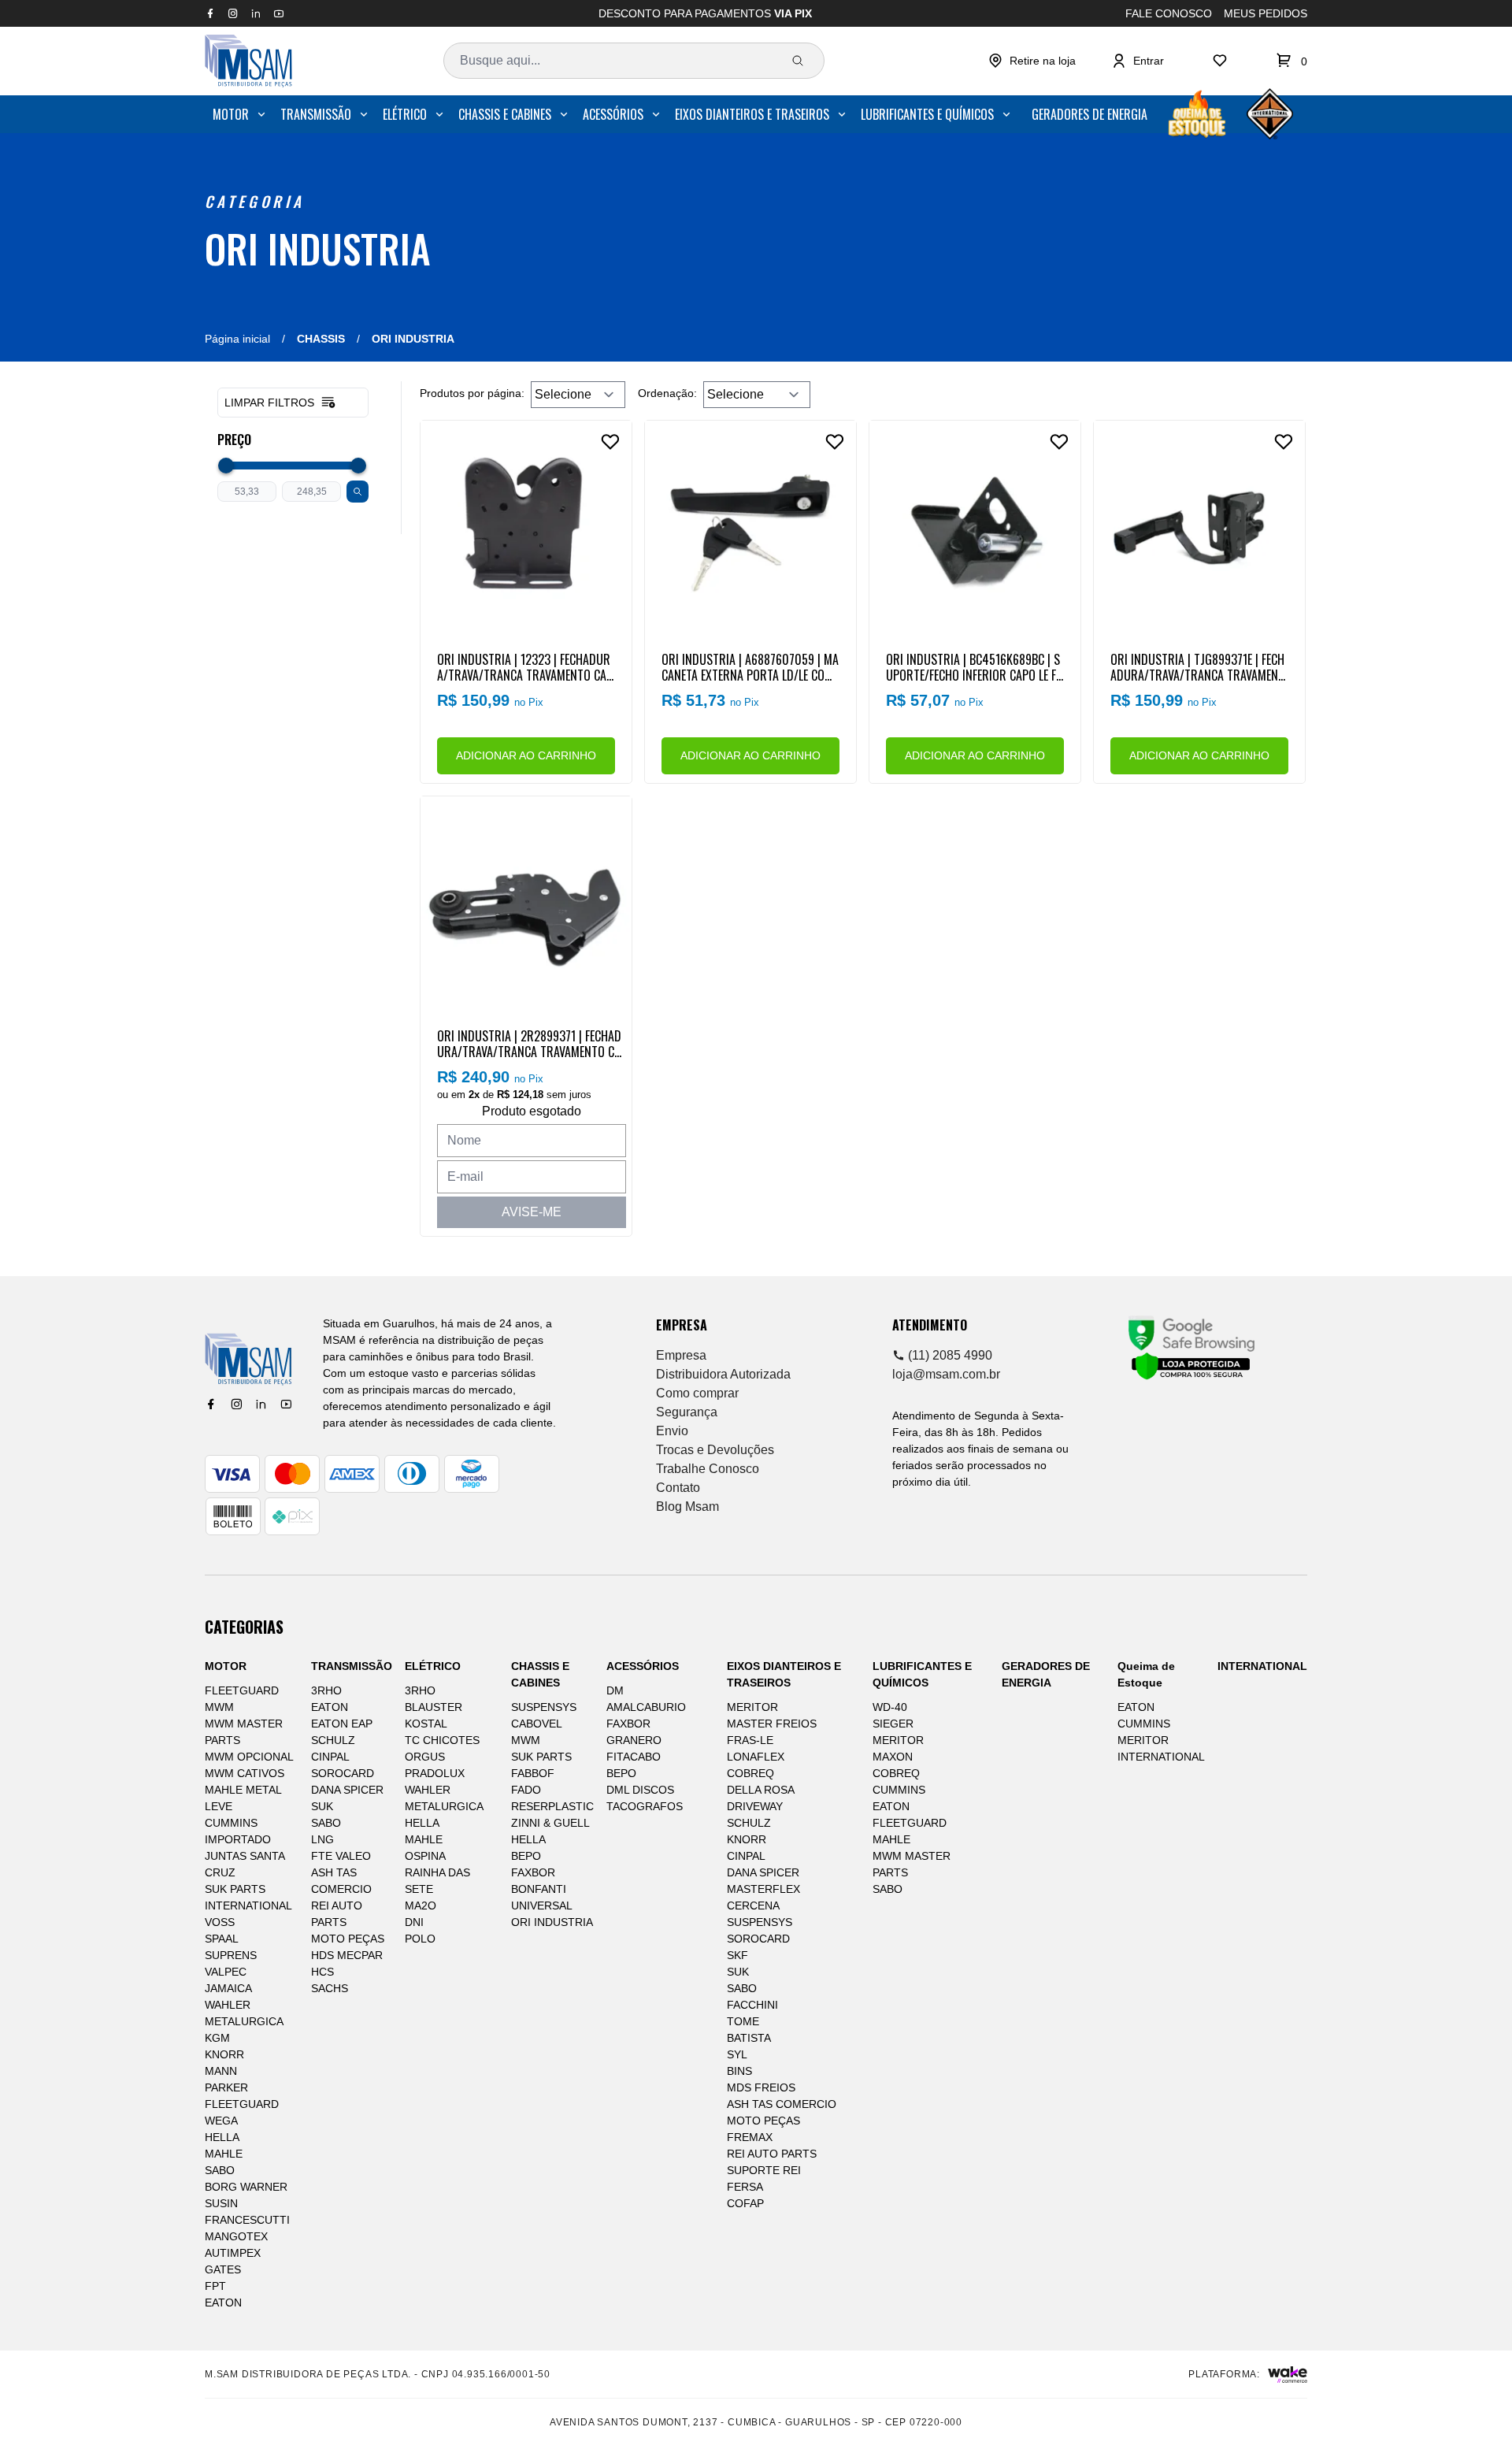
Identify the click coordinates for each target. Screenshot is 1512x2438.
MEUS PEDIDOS (1266, 13)
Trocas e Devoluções (715, 1450)
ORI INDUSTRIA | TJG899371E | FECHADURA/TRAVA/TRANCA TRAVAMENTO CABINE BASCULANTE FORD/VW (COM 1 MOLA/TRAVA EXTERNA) (1197, 666)
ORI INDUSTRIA (318, 248)
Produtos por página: (472, 393)
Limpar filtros (269, 403)
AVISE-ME (532, 1212)
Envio (672, 1431)
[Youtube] (286, 1404)
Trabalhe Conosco (708, 1469)
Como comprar (697, 1393)
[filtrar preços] (358, 492)
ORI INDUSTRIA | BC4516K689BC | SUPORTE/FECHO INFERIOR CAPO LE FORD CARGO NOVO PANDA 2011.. (975, 666)
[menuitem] (240, 114)
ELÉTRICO (405, 114)
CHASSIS (321, 339)
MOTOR (231, 114)
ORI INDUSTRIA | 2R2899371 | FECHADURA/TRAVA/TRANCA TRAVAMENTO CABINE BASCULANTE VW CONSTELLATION (529, 1043)
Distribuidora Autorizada (723, 1374)
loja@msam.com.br (946, 1374)
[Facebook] (211, 1404)
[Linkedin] (261, 1404)
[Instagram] (236, 1404)
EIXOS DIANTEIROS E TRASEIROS (752, 114)
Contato (678, 1488)
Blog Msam (687, 1507)
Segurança (687, 1412)
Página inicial (237, 339)
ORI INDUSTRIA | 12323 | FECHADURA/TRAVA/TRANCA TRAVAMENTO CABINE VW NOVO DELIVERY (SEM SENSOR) (525, 666)
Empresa (681, 1355)
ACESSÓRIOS (613, 114)
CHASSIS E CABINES (505, 114)
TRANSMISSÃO (316, 114)
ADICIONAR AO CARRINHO (526, 755)
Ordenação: (667, 393)
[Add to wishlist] (610, 442)
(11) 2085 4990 (949, 1355)
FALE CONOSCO (1169, 13)
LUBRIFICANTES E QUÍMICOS (927, 114)
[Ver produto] (526, 526)
